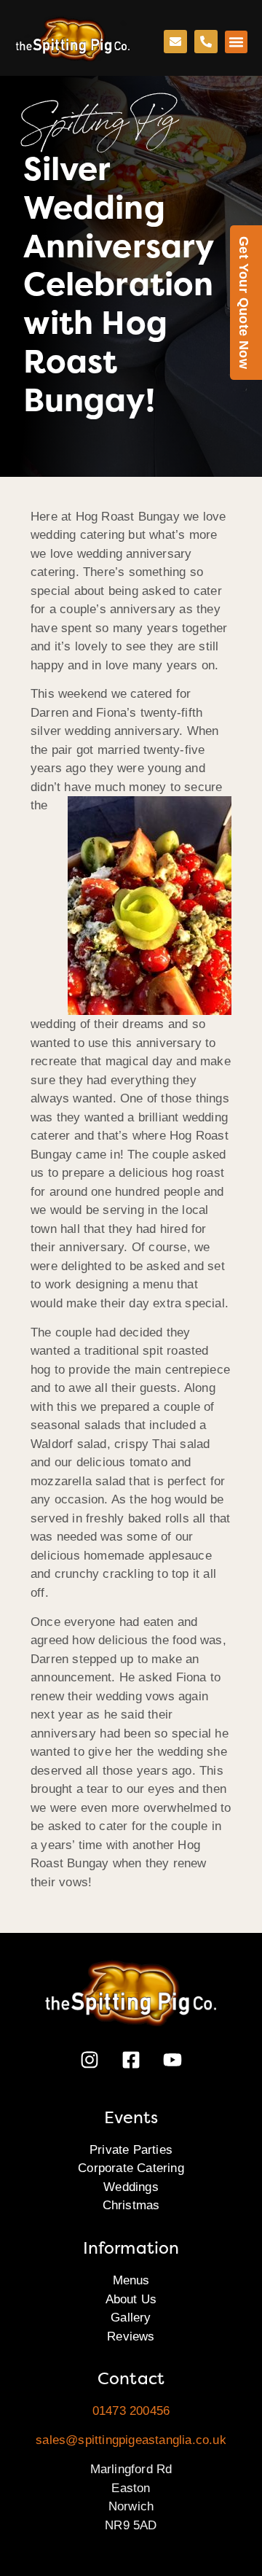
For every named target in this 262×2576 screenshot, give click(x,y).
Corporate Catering (131, 2168)
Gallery (131, 2318)
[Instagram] (90, 2060)
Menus (131, 2280)
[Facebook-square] (131, 2060)
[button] (237, 42)
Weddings (131, 2187)
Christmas (131, 2205)
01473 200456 (131, 2411)
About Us (131, 2299)
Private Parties (131, 2150)
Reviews (131, 2336)
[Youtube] (172, 2060)
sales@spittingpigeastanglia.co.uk (131, 2440)
